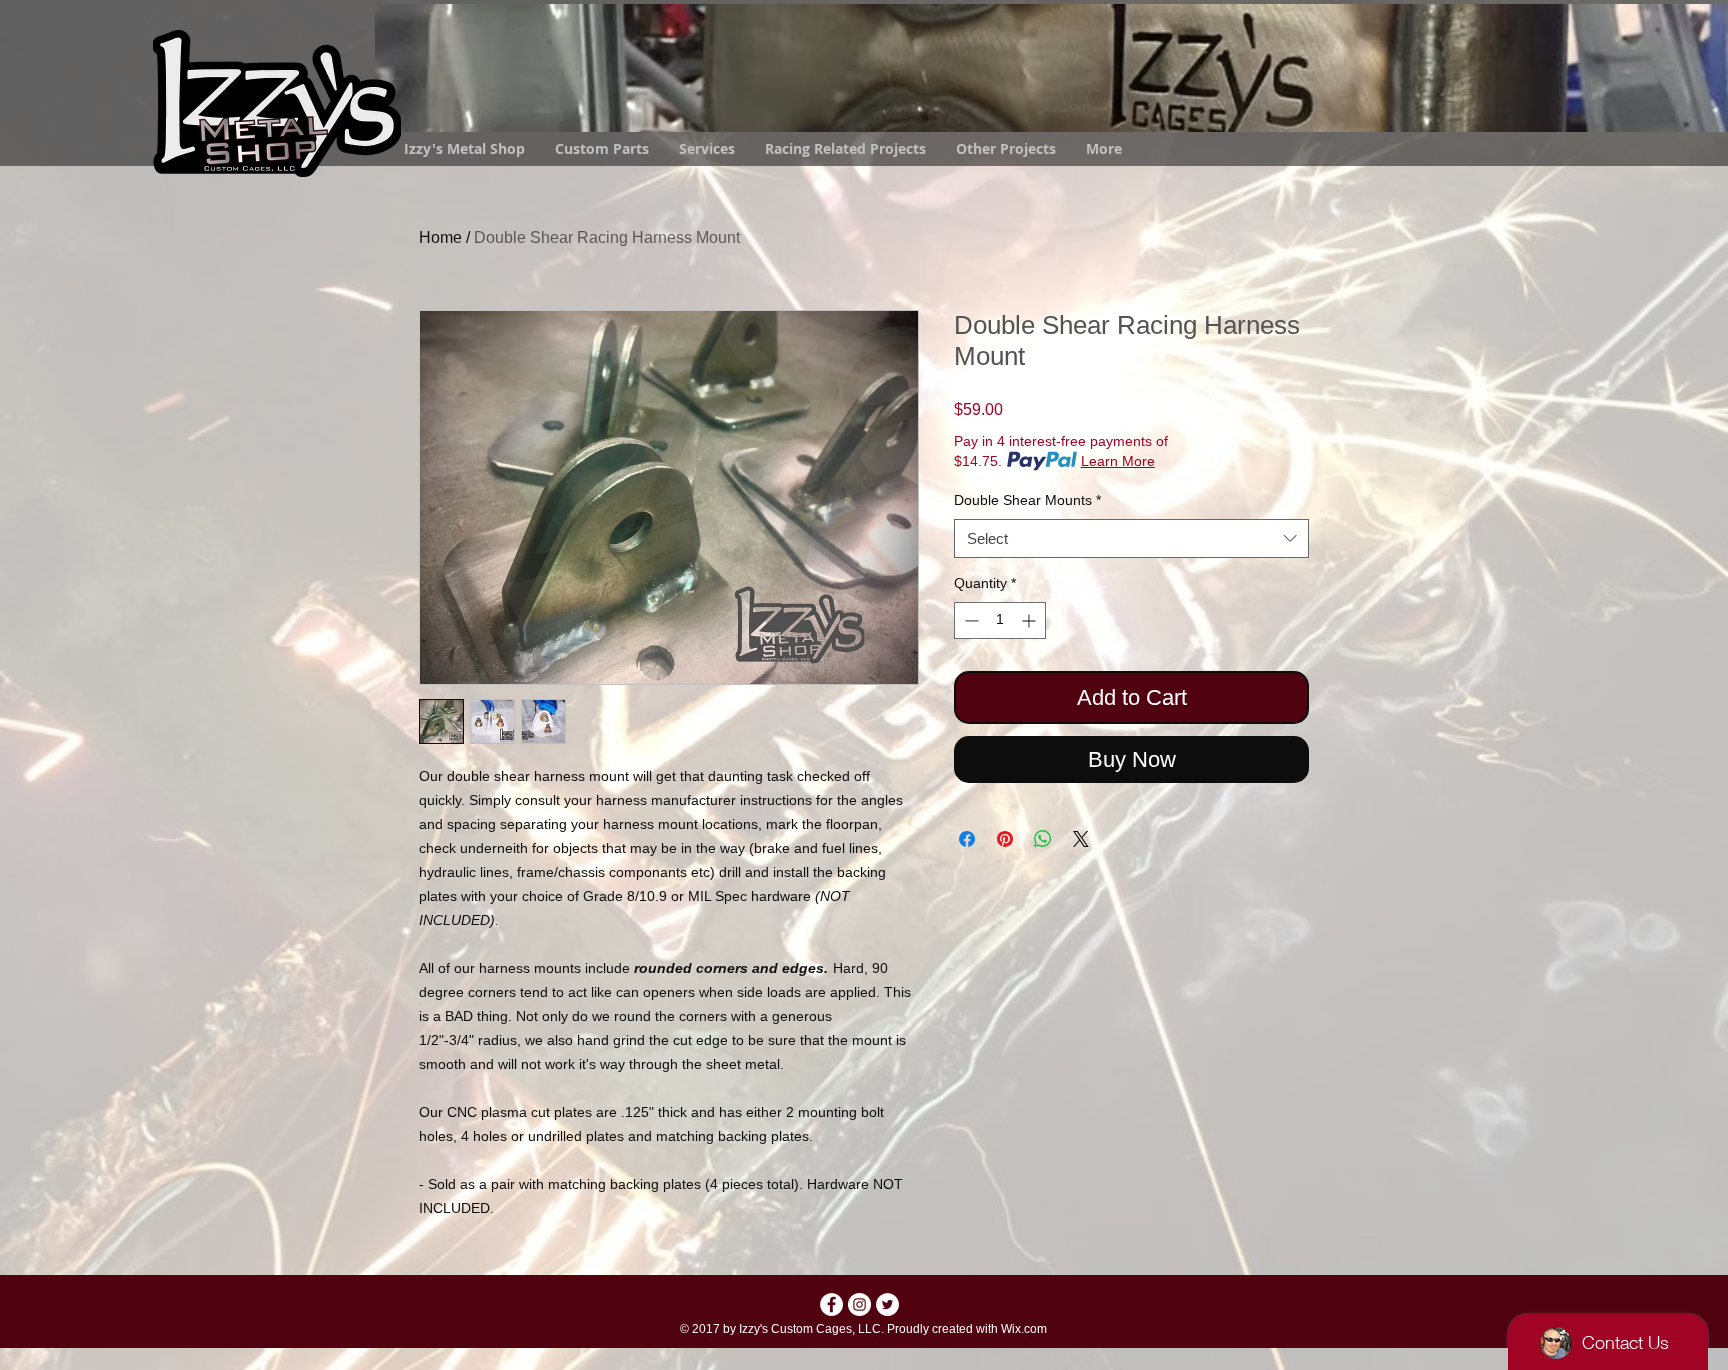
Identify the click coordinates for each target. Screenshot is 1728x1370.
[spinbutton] (1000, 620)
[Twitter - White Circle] (887, 1304)
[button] (1006, 149)
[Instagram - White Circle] (859, 1304)
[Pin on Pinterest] (1005, 839)
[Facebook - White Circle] (831, 1304)
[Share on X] (1081, 839)
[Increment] (1030, 620)
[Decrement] (969, 620)
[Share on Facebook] (967, 839)
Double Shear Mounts (1027, 500)
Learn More (1118, 461)
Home (440, 237)
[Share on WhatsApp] (1043, 839)
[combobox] (1131, 538)
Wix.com (1024, 1329)
